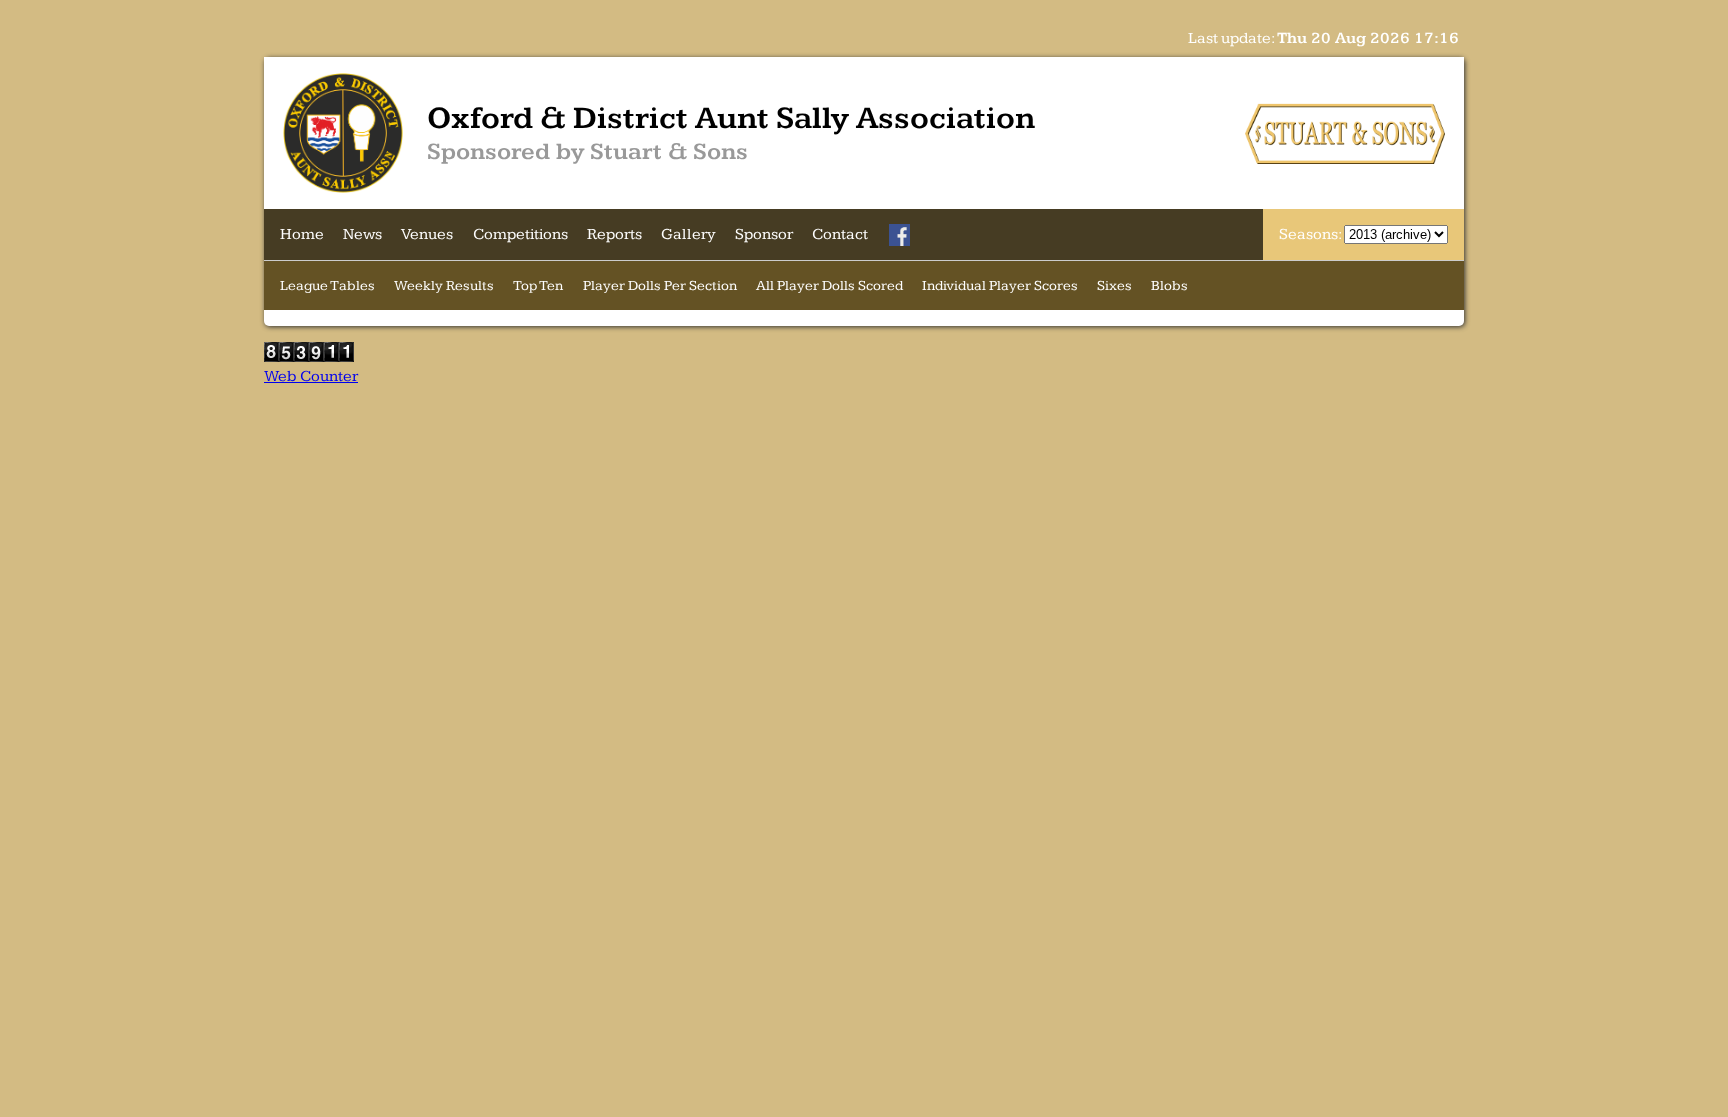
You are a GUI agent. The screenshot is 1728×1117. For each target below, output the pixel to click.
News (362, 234)
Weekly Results (444, 285)
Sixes (1114, 285)
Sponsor (764, 234)
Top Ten (538, 285)
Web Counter (311, 376)
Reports (614, 234)
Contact (840, 234)
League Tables (327, 285)
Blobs (1169, 285)
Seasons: (1311, 234)
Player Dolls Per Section (660, 285)
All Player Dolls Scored (829, 285)
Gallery (688, 234)
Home (302, 234)
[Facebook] (900, 235)
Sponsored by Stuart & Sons (587, 152)
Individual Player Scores (1000, 285)
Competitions (520, 234)
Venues (427, 234)
